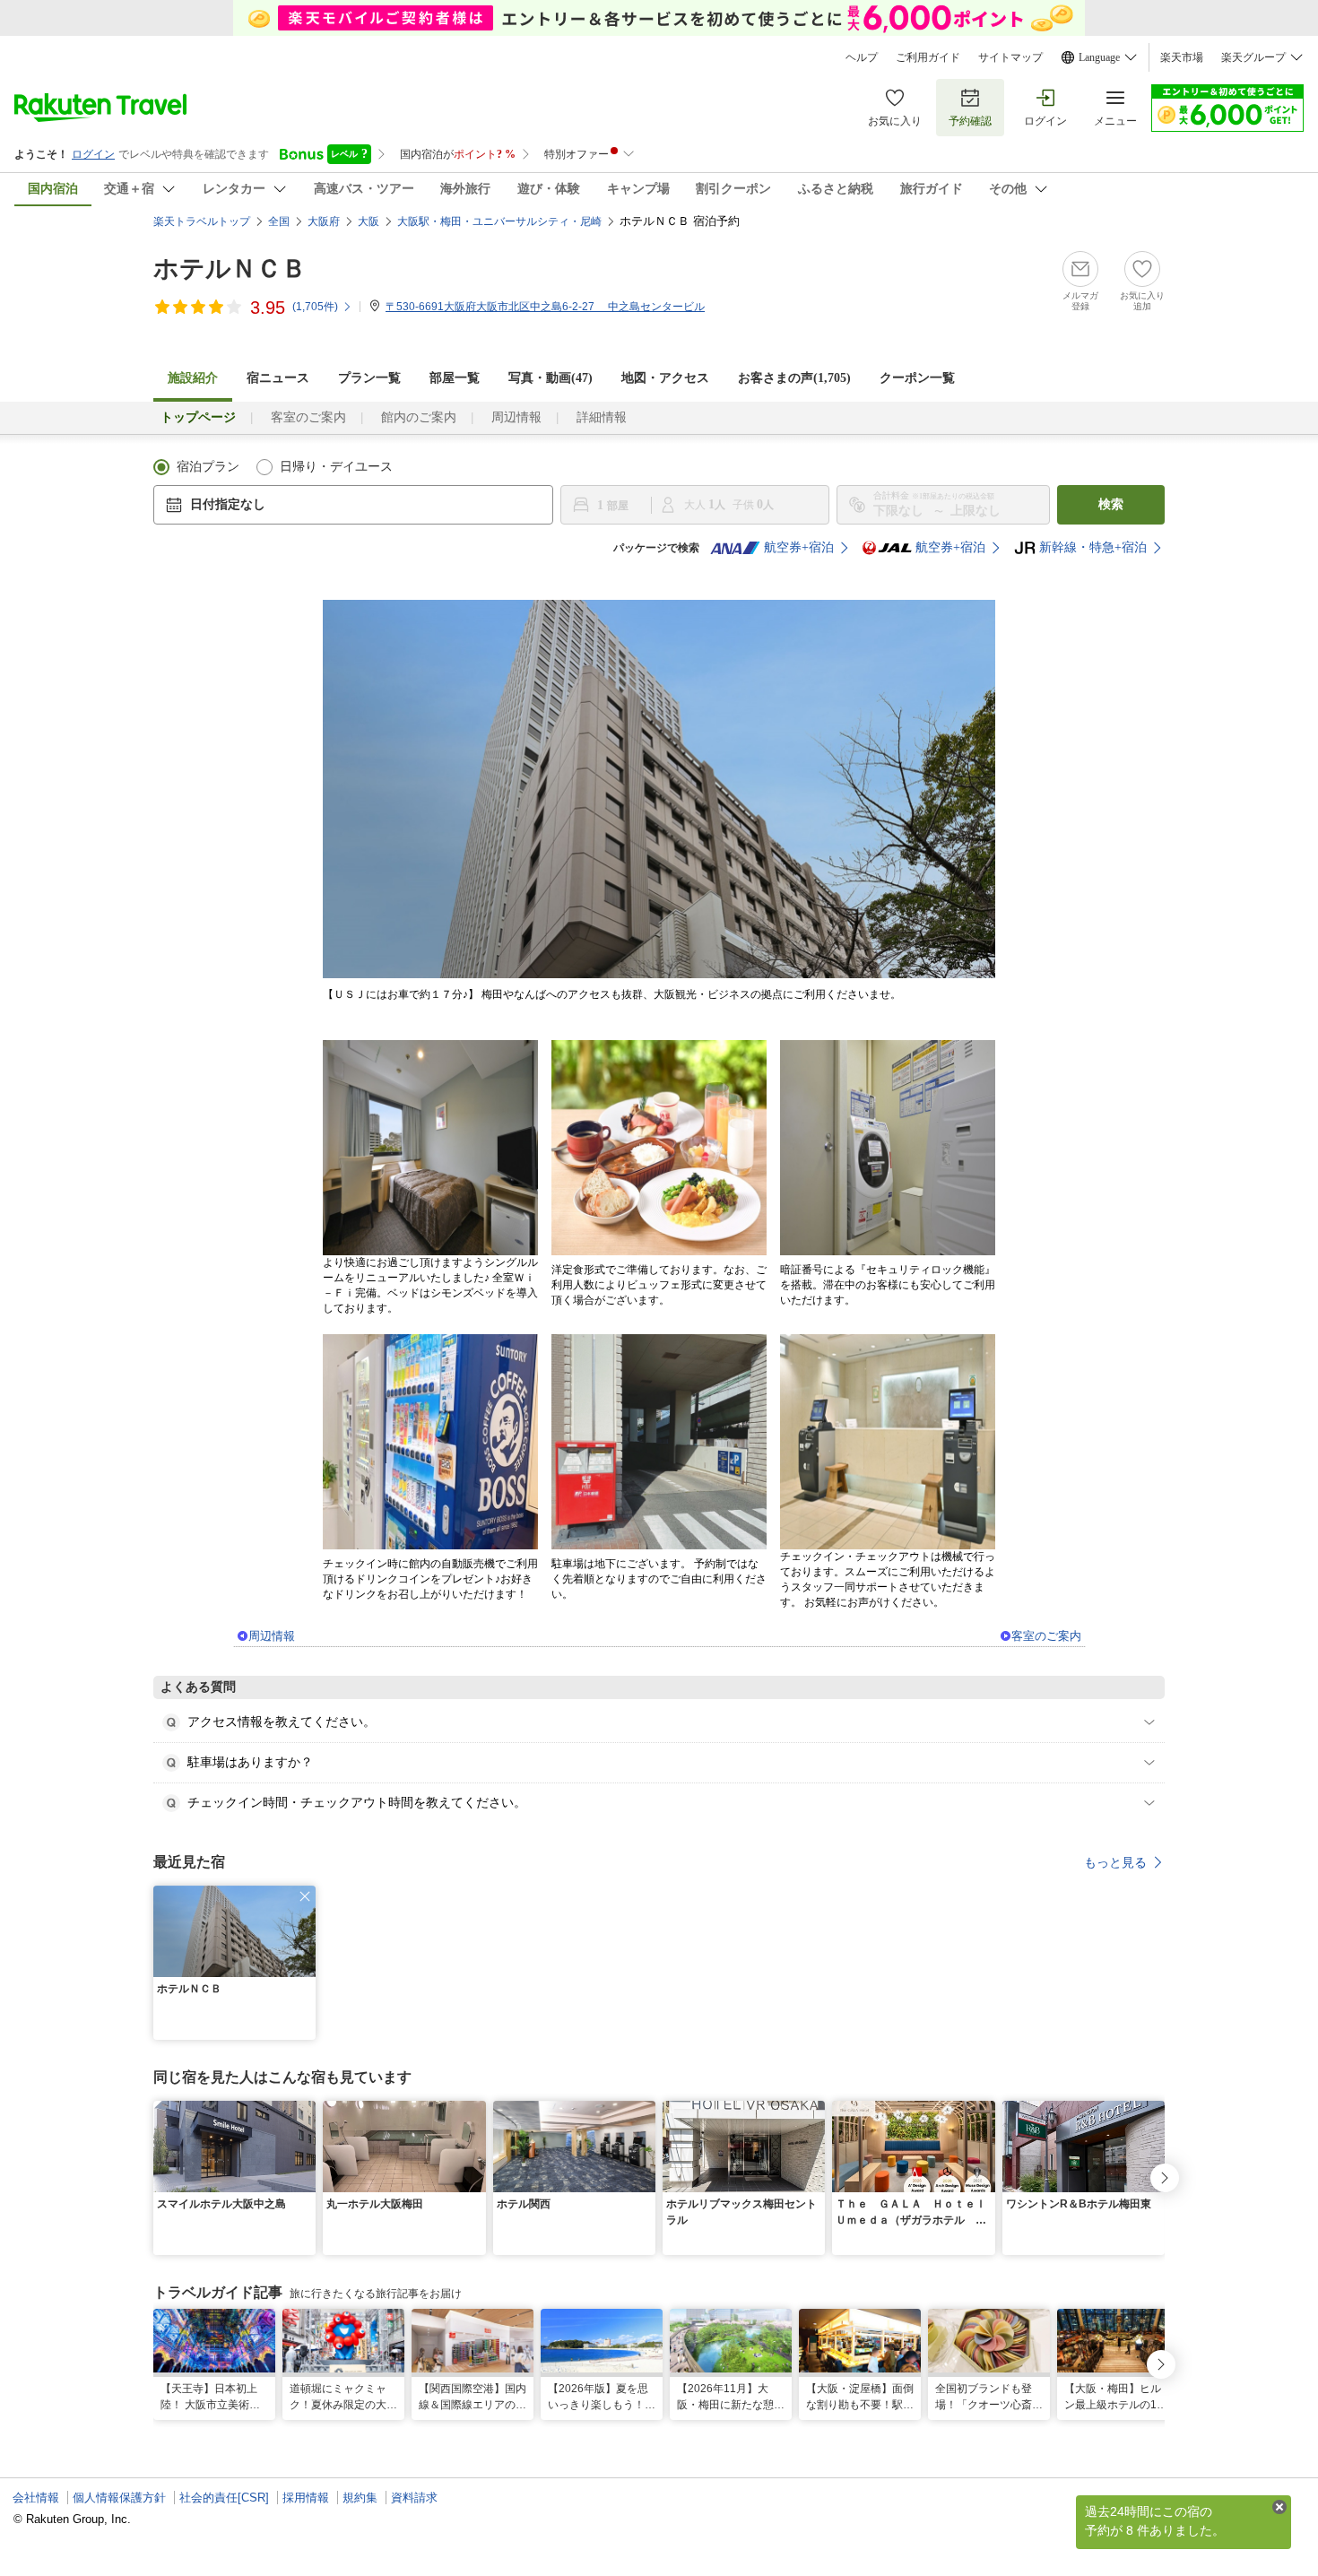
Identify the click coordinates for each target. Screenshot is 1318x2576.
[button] (305, 1896)
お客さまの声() (794, 378)
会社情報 (36, 2498)
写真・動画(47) (551, 378)
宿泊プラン (208, 467)
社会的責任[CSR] (224, 2498)
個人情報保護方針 (119, 2498)
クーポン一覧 (917, 378)
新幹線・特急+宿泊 (1093, 547)
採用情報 (306, 2498)
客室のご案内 (308, 417)
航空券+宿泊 (799, 547)
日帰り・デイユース (336, 467)
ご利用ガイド (928, 57)
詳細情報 (602, 417)
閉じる (1279, 2507)
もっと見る (1115, 1862)
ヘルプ (862, 57)
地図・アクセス (665, 378)
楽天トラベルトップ (202, 221)
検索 (1111, 504)
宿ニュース (278, 378)
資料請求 (414, 2498)
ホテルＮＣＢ (230, 269)
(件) (315, 307)
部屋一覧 (455, 378)
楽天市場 (1182, 57)
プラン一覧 (369, 378)
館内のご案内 (419, 417)
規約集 (360, 2498)
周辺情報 (516, 417)
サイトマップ (1010, 57)
